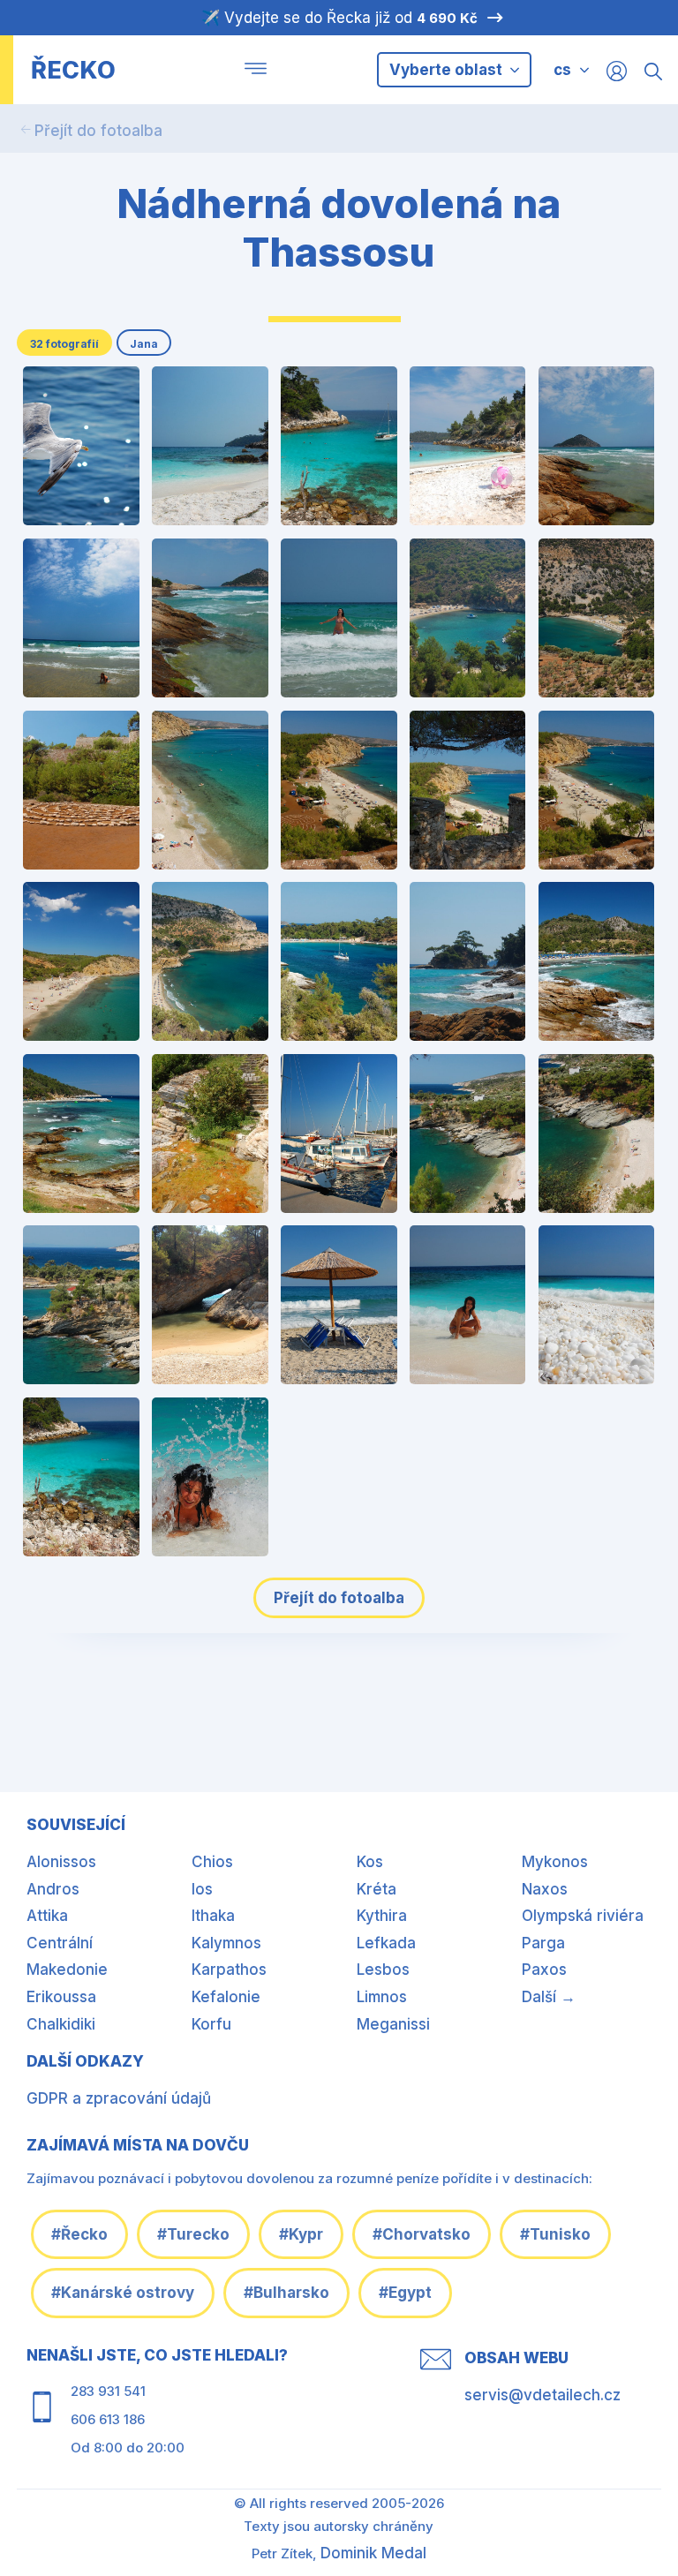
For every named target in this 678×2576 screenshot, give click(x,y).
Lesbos (383, 1970)
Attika (47, 1916)
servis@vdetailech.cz (542, 2395)
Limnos (382, 1997)
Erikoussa (61, 1997)
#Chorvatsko (422, 2234)
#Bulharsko (286, 2293)
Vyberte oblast (448, 70)
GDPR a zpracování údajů (119, 2098)
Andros (53, 1889)
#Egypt (405, 2293)
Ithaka (213, 1916)
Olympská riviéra (583, 1916)
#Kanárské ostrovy (123, 2293)
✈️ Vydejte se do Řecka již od (339, 18)
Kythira (382, 1916)
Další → (549, 1997)
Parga (543, 1943)
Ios (202, 1889)
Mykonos (555, 1862)
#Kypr (301, 2234)
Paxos (544, 1970)
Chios (212, 1862)
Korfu (211, 2024)
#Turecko (193, 2234)
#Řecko (79, 2234)
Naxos (545, 1889)
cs (562, 70)
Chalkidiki (61, 2024)
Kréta (377, 1889)
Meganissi (393, 2024)
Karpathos (229, 1970)
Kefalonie (226, 1997)
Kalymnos (226, 1943)
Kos (370, 1862)
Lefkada (386, 1943)
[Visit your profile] (617, 70)
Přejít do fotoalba (98, 131)
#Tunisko (555, 2234)
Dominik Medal (373, 2553)
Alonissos (61, 1862)
